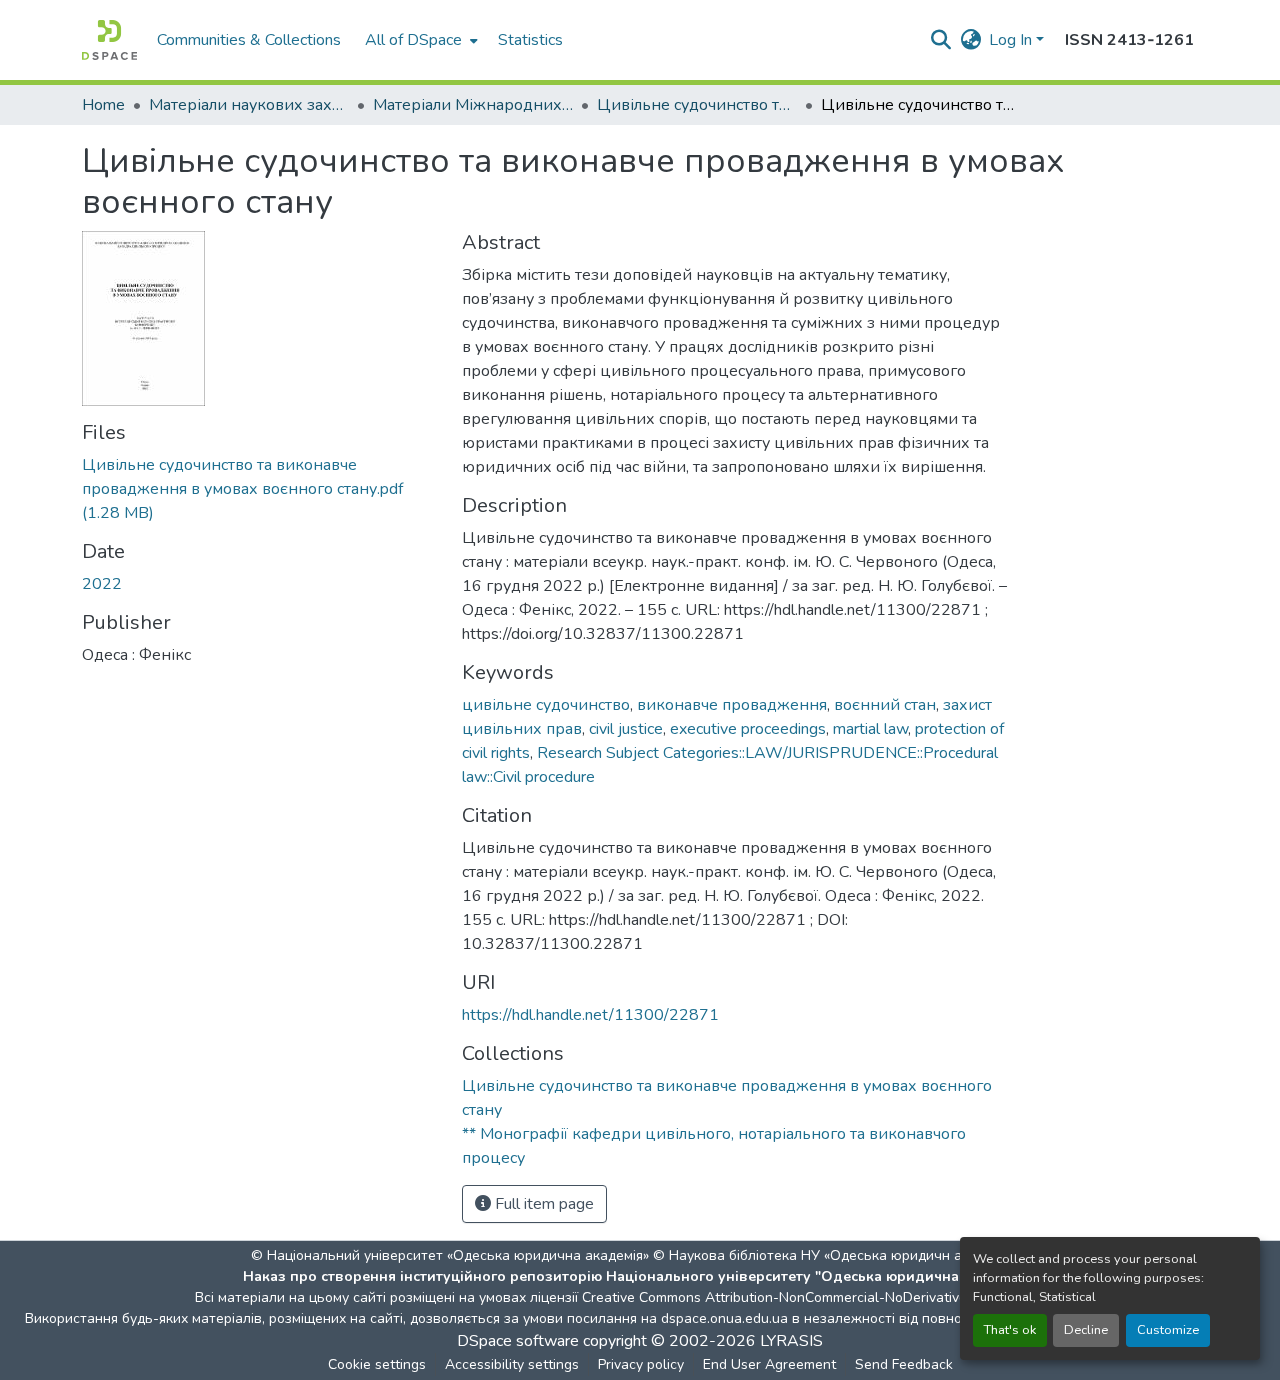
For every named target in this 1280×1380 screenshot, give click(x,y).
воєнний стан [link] (885, 705)
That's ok (1010, 1330)
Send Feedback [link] (904, 1364)
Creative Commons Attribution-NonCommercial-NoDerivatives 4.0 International (832, 1297)
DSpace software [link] (518, 1341)
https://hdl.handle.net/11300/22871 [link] (590, 1015)
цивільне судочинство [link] (546, 705)
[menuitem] (419, 40)
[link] (260, 489)
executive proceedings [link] (748, 729)
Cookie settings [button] (377, 1364)
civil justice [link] (626, 729)
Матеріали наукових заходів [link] (249, 105)
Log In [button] (1012, 40)
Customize (1168, 1330)
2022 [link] (102, 584)
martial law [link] (870, 729)
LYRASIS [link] (791, 1341)
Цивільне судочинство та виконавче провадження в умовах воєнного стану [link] (697, 105)
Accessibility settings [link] (512, 1364)
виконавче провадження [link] (732, 705)
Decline (1086, 1330)
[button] (109, 40)
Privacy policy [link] (641, 1364)
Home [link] (103, 105)
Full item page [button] (542, 1204)
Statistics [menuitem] (530, 40)
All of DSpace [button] (413, 40)
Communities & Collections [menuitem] (249, 40)
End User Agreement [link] (769, 1364)
